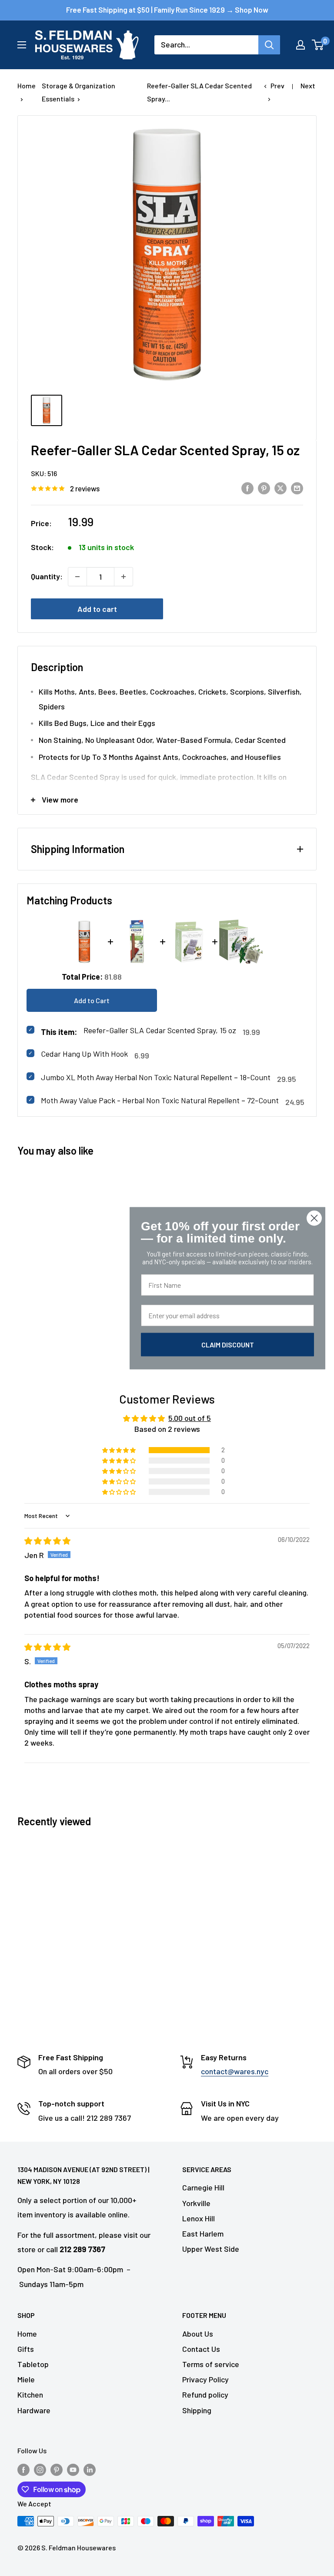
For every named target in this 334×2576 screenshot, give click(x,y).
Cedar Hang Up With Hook (84, 1054)
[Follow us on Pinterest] (57, 2469)
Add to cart (97, 609)
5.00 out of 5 (190, 1418)
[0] (318, 45)
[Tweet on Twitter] (281, 488)
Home (27, 86)
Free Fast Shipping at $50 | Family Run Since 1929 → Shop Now (167, 10)
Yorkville (196, 2203)
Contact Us (201, 2349)
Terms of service (211, 2364)
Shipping (197, 2410)
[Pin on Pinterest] (264, 488)
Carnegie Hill (203, 2187)
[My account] (301, 45)
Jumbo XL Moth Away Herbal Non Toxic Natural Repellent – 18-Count (156, 1077)
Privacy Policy (205, 2379)
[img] (47, 1541)
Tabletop (33, 2364)
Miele (26, 2379)
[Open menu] (22, 45)
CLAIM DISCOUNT (228, 1344)
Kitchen (30, 2395)
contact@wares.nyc (235, 2071)
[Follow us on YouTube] (73, 2469)
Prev (277, 86)
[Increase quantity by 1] (124, 577)
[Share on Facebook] (247, 488)
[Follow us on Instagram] (40, 2469)
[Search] (269, 45)
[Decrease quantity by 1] (77, 577)
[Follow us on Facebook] (23, 2469)
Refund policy (205, 2395)
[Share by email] (297, 488)
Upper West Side (211, 2249)
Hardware (34, 2410)
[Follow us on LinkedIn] (90, 2469)
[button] (120, 1450)
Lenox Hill (199, 2218)
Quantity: (47, 576)
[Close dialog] (314, 1218)
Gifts (26, 2349)
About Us (198, 2334)
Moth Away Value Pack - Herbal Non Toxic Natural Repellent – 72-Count (160, 1100)
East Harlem (203, 2233)
